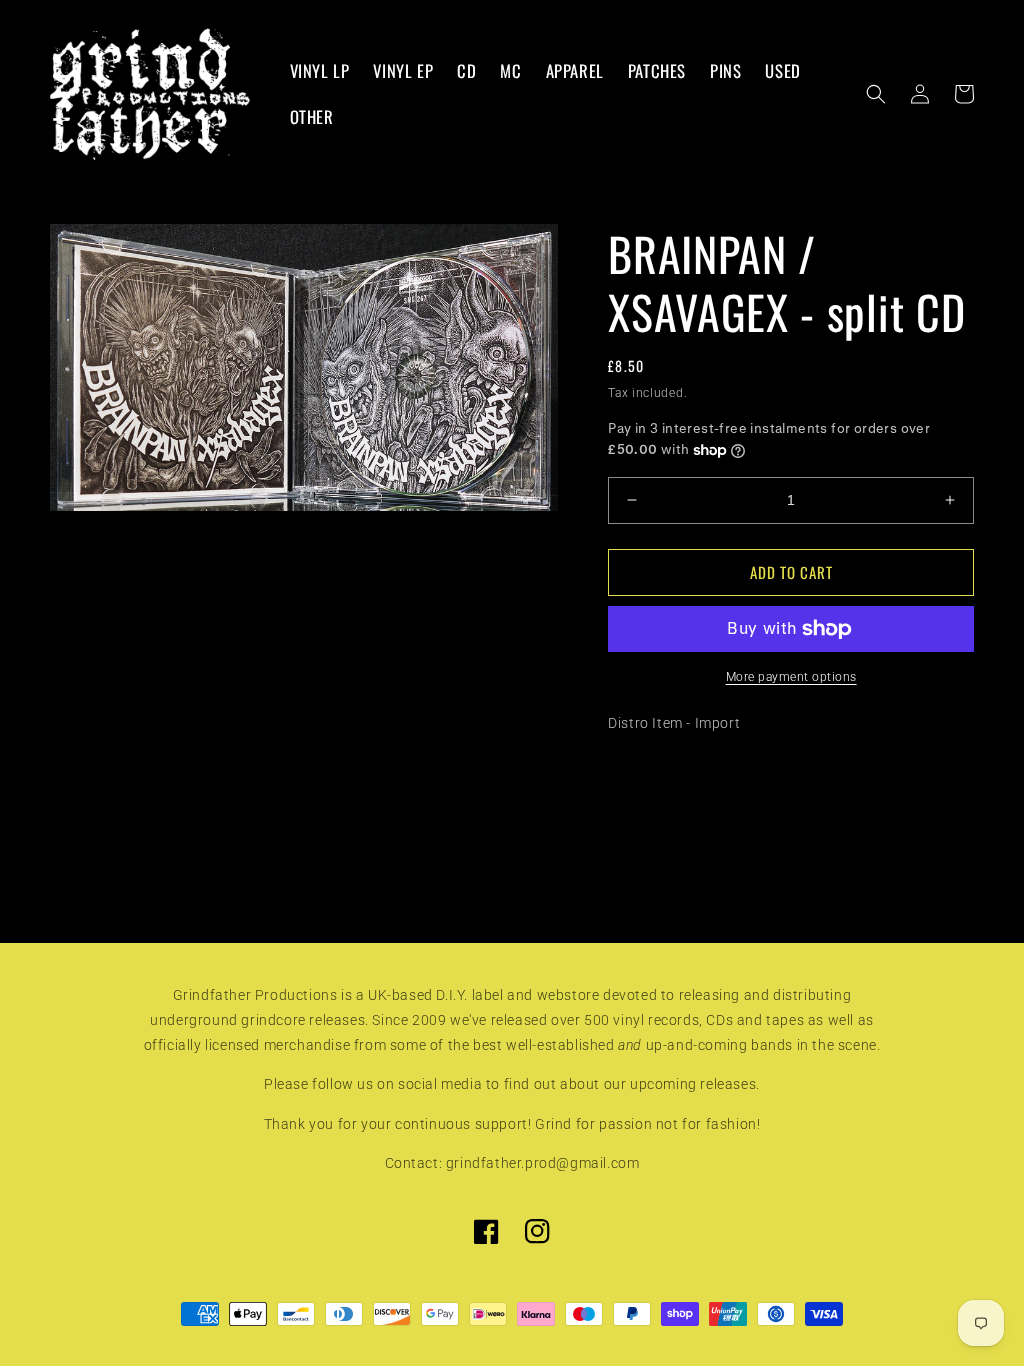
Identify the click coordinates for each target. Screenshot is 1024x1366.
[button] (876, 94)
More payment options (791, 677)
